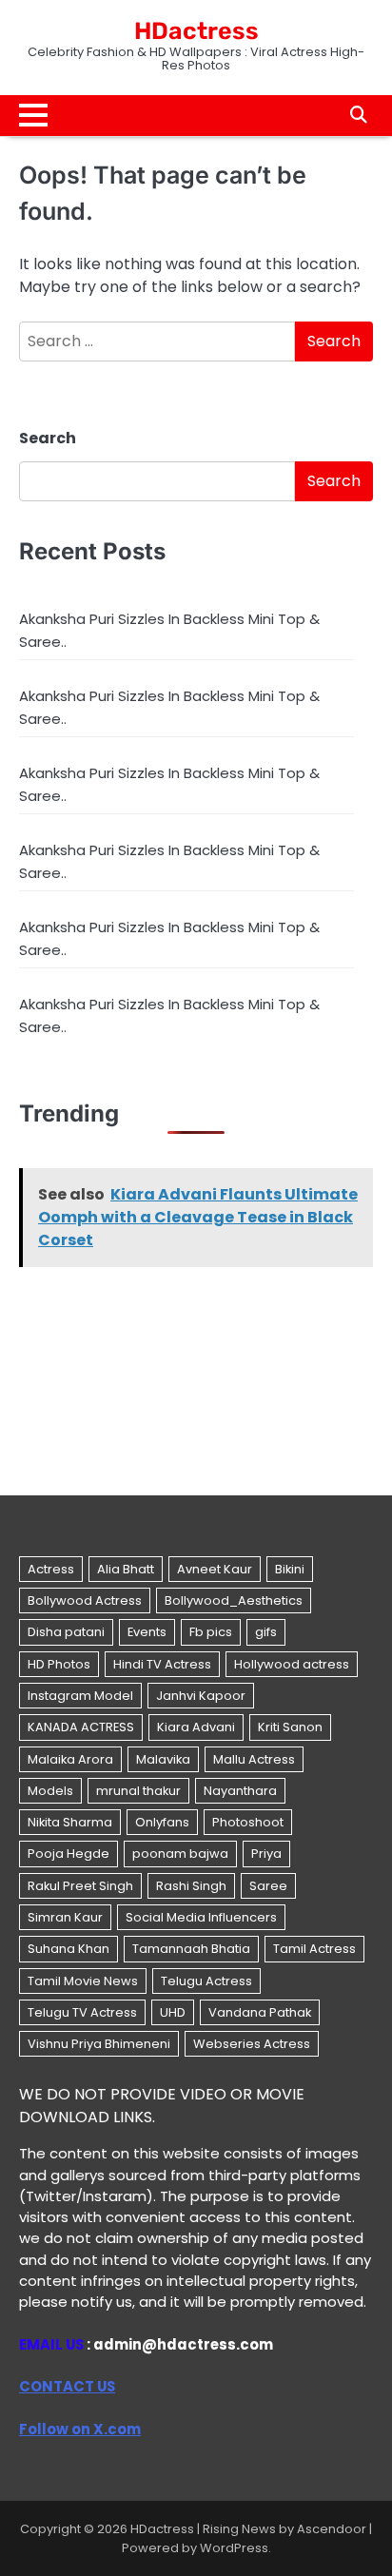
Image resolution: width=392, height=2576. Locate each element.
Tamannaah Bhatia (191, 1949)
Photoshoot (248, 1822)
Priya (266, 1854)
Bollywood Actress (85, 1600)
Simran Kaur (65, 1917)
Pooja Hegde (69, 1854)
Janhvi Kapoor (201, 1696)
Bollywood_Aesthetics (234, 1600)
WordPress (234, 2548)
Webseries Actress (252, 2044)
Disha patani (66, 1632)
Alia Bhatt (126, 1569)
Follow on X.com (80, 2429)
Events (147, 1632)
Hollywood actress (292, 1664)
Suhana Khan (69, 1949)
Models (50, 1791)
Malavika (163, 1759)
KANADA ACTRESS (81, 1727)
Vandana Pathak (260, 2012)
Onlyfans (162, 1822)
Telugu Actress (206, 1981)
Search (48, 438)
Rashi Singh (191, 1886)
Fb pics (211, 1632)
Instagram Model (80, 1696)
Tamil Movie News (83, 1981)
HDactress (196, 31)
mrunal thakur (138, 1791)
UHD (173, 2012)
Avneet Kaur (215, 1569)
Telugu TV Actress (82, 2012)
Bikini (290, 1569)
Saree (268, 1886)
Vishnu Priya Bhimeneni (99, 2044)
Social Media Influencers (201, 1917)
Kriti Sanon (290, 1727)
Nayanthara (240, 1791)
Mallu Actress (254, 1759)
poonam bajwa (180, 1854)
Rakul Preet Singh (80, 1886)
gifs (266, 1632)
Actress (51, 1569)
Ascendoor (332, 2529)
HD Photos (59, 1664)
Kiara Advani (196, 1727)
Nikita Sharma (70, 1822)
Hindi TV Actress (162, 1664)
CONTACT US (67, 2386)
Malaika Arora (70, 1759)
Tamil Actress (314, 1949)
